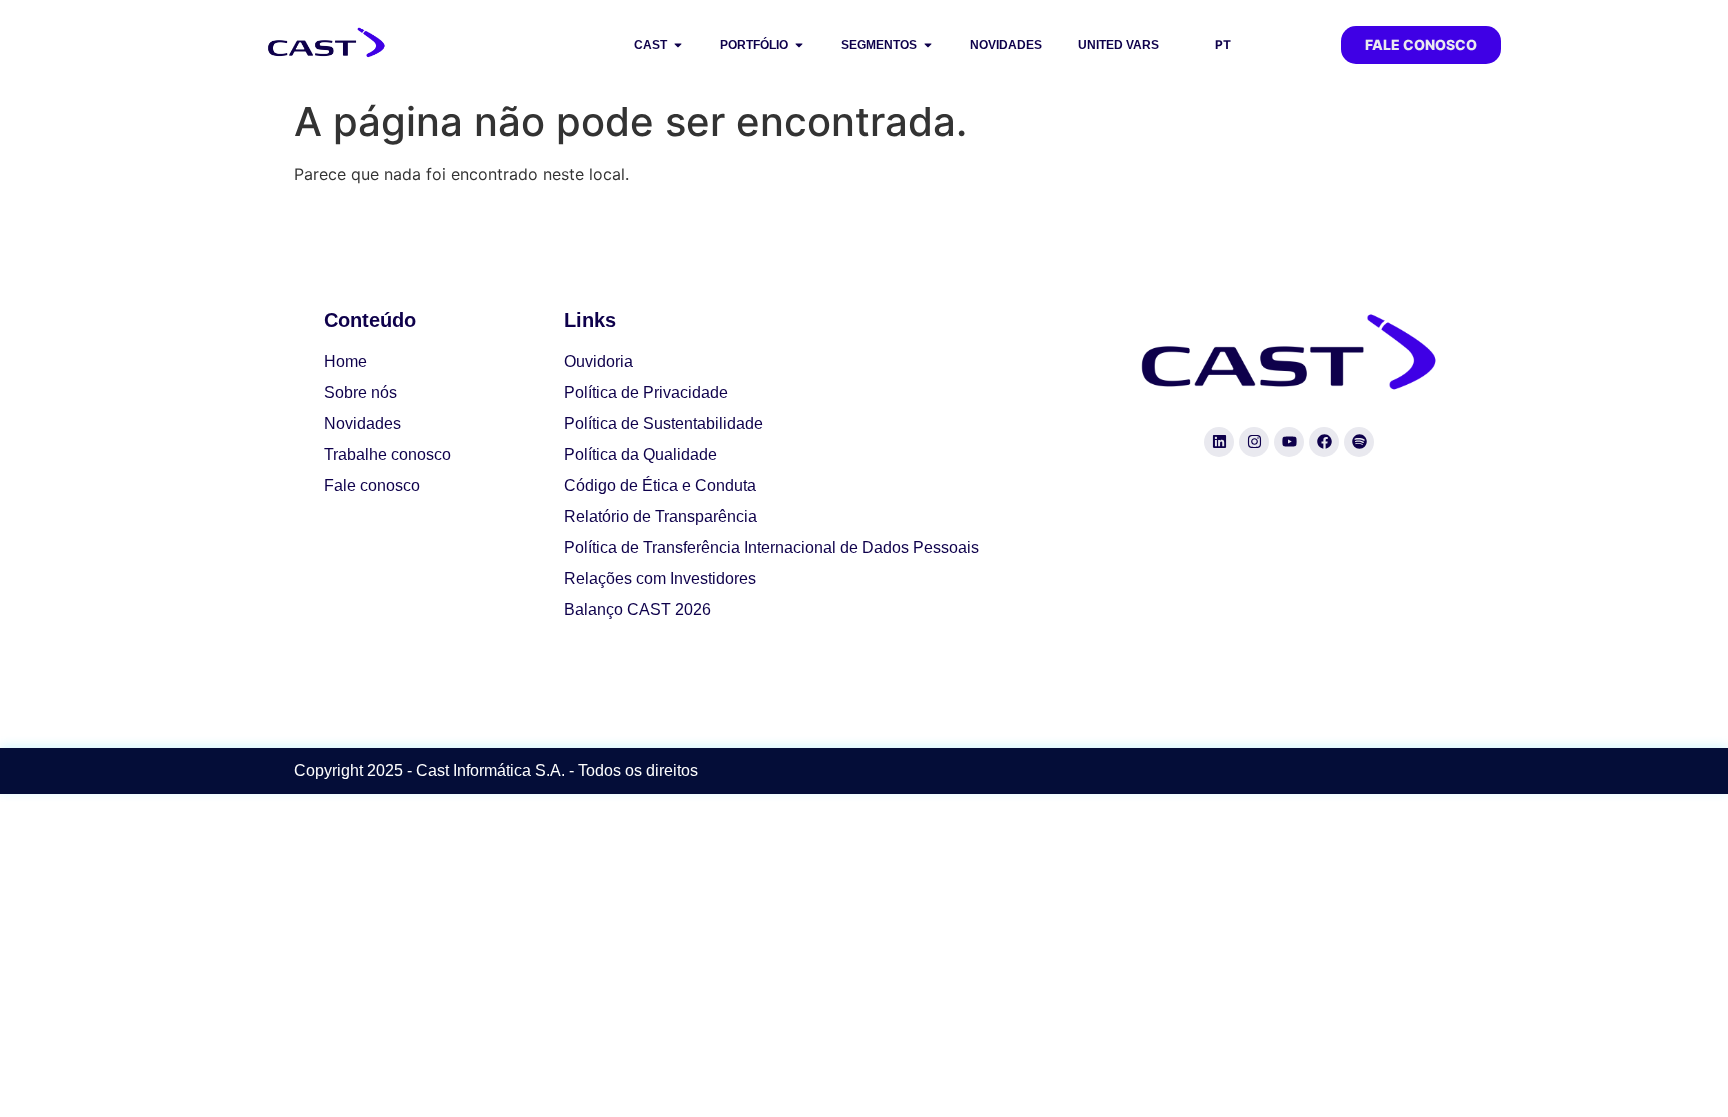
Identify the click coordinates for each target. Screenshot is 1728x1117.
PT (1223, 44)
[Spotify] (1359, 442)
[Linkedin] (1219, 442)
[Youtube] (1289, 442)
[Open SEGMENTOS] (928, 45)
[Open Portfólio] (799, 45)
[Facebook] (1324, 442)
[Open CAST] (678, 45)
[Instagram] (1254, 442)
